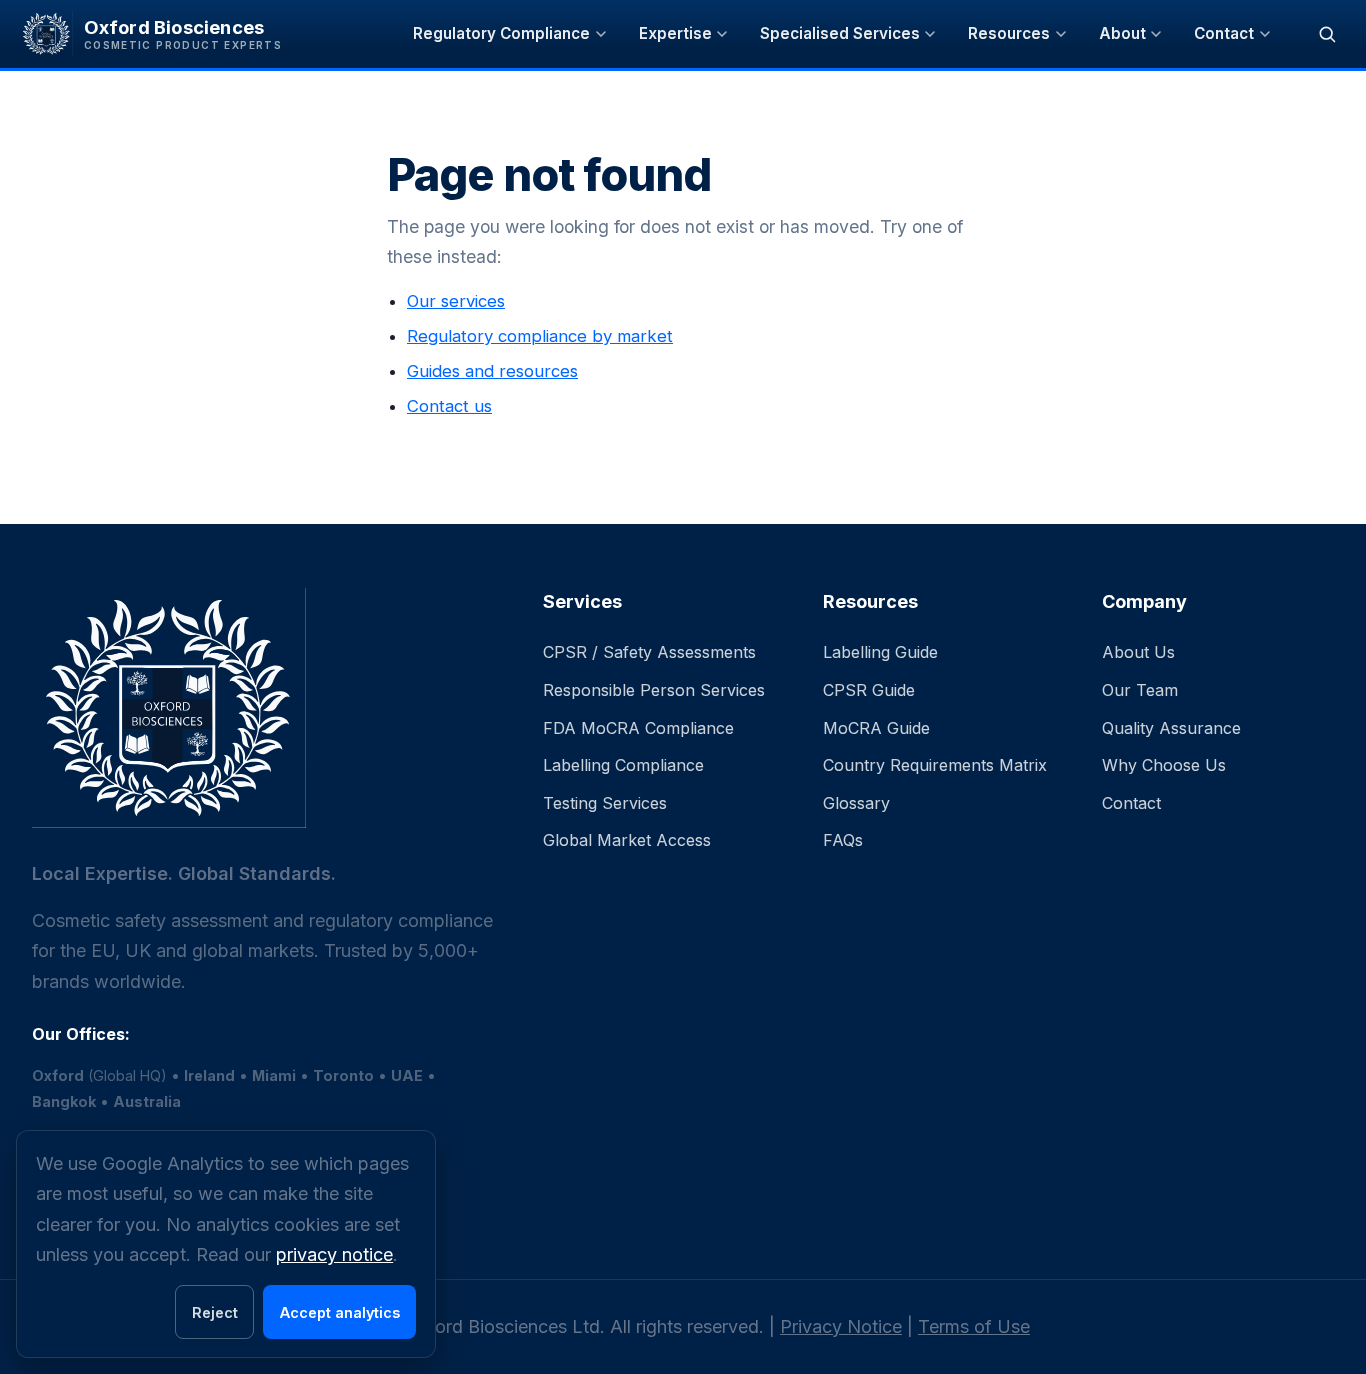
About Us (1138, 652)
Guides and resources (492, 371)
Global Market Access (627, 840)
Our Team (1140, 690)
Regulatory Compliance (501, 33)
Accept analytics (340, 1312)
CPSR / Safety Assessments (649, 652)
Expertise (675, 33)
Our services (456, 301)
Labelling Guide (880, 652)
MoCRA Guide (876, 728)
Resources (1009, 33)
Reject (215, 1312)
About (1122, 33)
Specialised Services (840, 33)
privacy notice (334, 1254)
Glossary (856, 803)
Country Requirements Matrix (935, 765)
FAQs (843, 840)
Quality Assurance (1171, 728)
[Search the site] (1327, 34)
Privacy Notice (841, 1326)
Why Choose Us (1164, 765)
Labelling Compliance (623, 765)
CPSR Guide (869, 690)
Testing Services (605, 803)
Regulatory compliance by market (540, 336)
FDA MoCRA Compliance (638, 728)
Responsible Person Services (654, 690)
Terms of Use (974, 1326)
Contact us (449, 406)
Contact (1224, 33)
